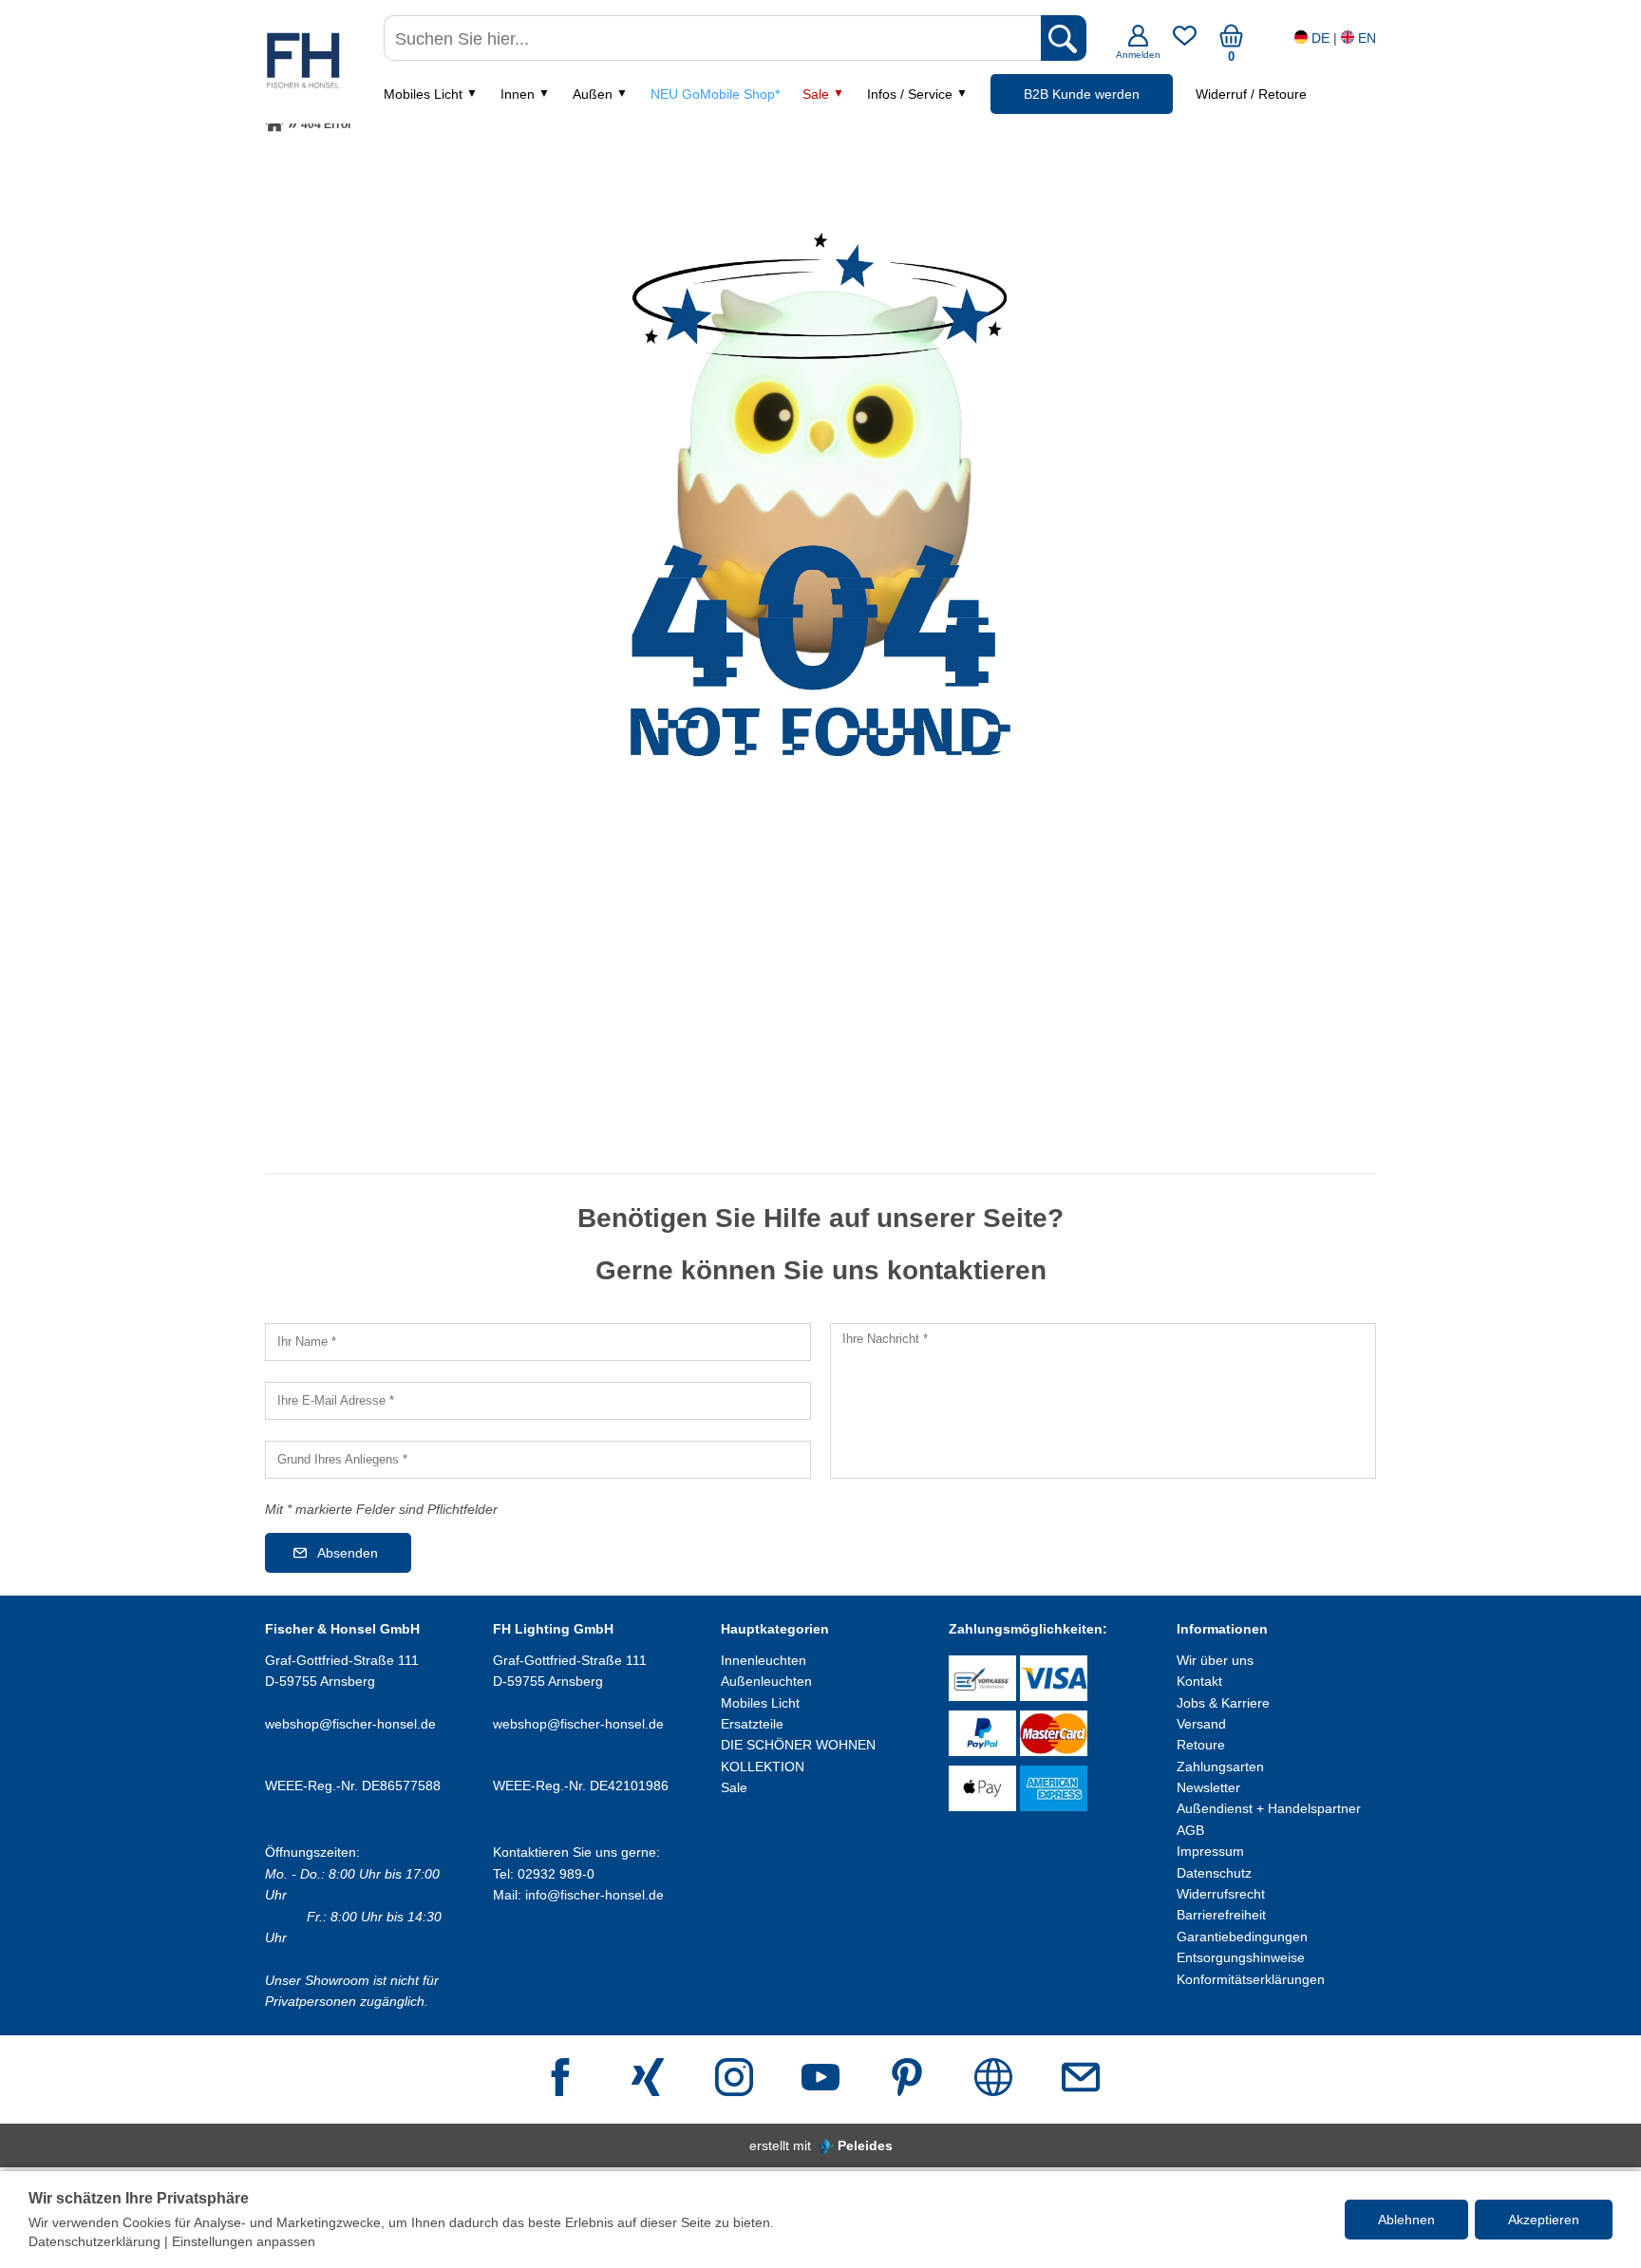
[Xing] (648, 2079)
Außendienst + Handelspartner (1269, 1808)
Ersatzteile (752, 1724)
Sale (816, 94)
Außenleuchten (766, 1681)
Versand (1201, 1724)
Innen (518, 94)
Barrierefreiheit (1221, 1915)
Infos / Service (910, 94)
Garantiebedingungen (1242, 1937)
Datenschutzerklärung (94, 2241)
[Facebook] (560, 2079)
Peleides (865, 2145)
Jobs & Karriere (1223, 1703)
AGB (1190, 1830)
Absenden (348, 1553)
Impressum (1210, 1851)
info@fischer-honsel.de (594, 1895)
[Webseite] (993, 2079)
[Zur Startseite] (274, 124)
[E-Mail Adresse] (1081, 2079)
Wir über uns (1215, 1660)
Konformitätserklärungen (1251, 1979)
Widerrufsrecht (1221, 1894)
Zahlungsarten (1220, 1767)
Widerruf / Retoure (1251, 94)
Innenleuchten (764, 1660)
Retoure (1201, 1745)
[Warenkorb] (1231, 43)
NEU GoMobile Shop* (715, 94)
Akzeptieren (1544, 2220)
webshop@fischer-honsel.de (350, 1724)
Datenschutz (1214, 1873)
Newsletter (1208, 1787)
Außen (593, 94)
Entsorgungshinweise (1241, 1957)
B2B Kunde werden (1082, 94)
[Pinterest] (907, 2079)
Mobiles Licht (423, 94)
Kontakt (1199, 1681)
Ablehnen (1406, 2220)
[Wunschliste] (1185, 43)
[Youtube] (820, 2079)
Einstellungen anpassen (244, 2241)
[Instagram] (734, 2079)
